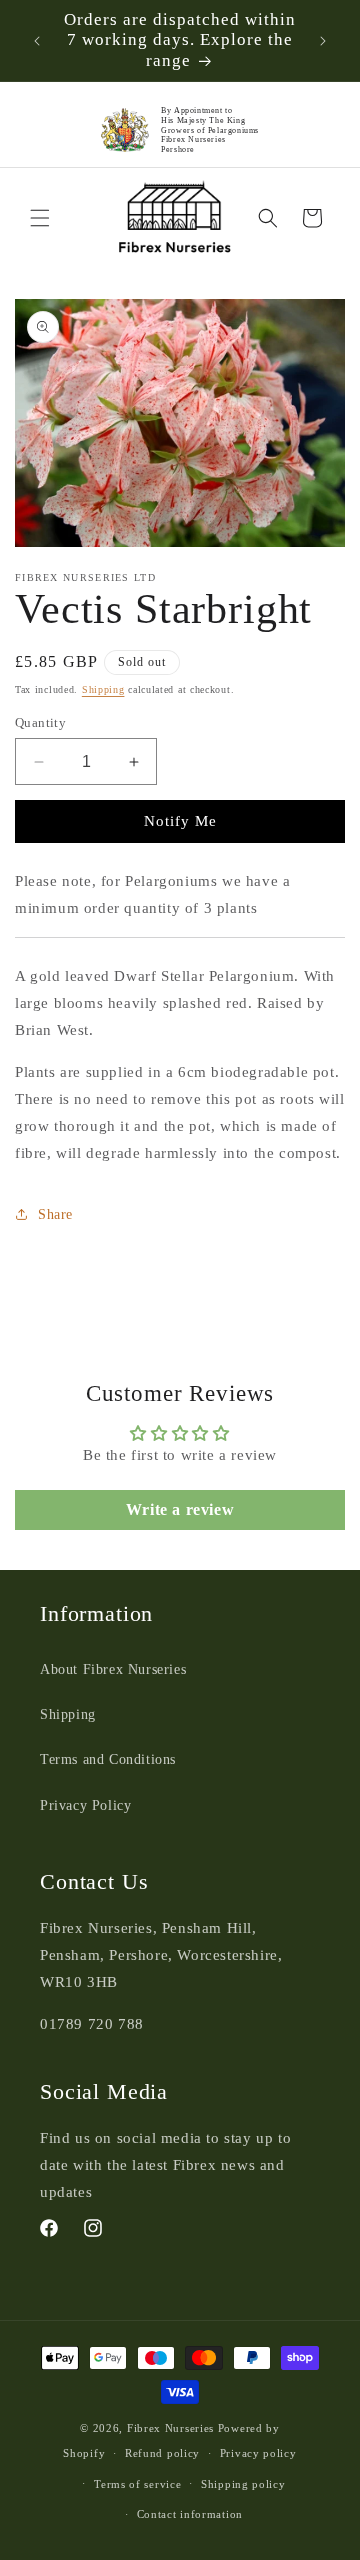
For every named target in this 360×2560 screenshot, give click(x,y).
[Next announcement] (323, 41)
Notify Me (180, 821)
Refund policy (162, 2453)
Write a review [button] (180, 1509)
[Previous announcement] (37, 41)
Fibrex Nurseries (170, 2428)
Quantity (40, 722)
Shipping (103, 689)
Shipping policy (243, 2484)
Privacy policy (258, 2453)
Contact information (190, 2514)
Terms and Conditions (108, 1759)
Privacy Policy (85, 1805)
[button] (40, 218)
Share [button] (55, 1214)
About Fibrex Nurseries (113, 1669)
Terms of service (137, 2484)
